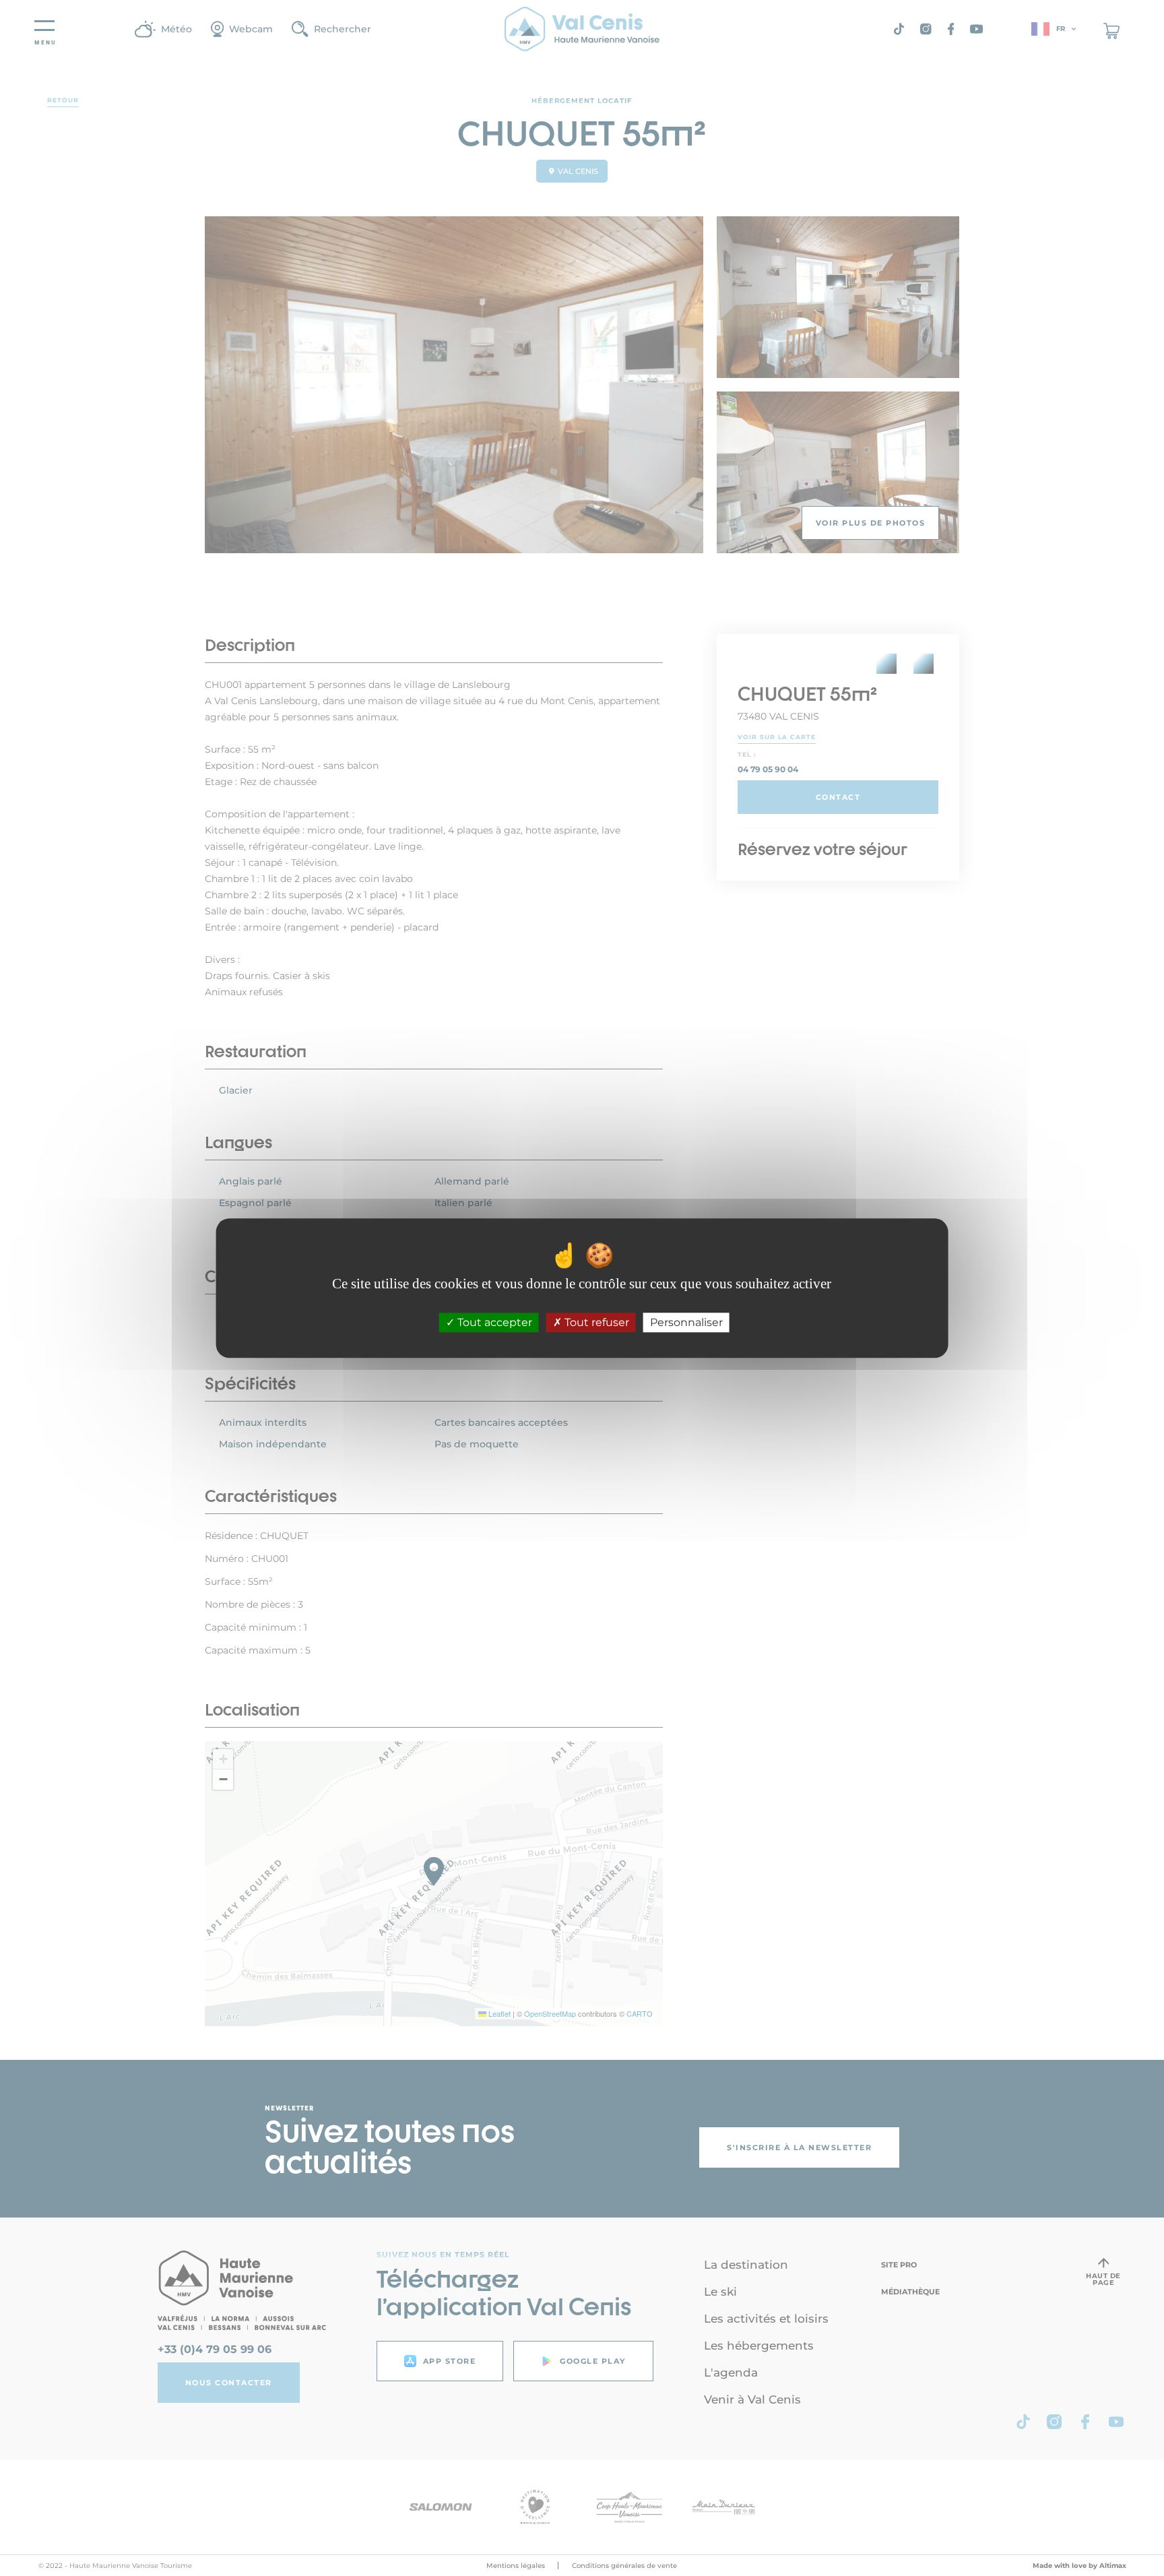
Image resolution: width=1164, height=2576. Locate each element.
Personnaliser (686, 1322)
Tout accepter (493, 1322)
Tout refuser (595, 1322)
